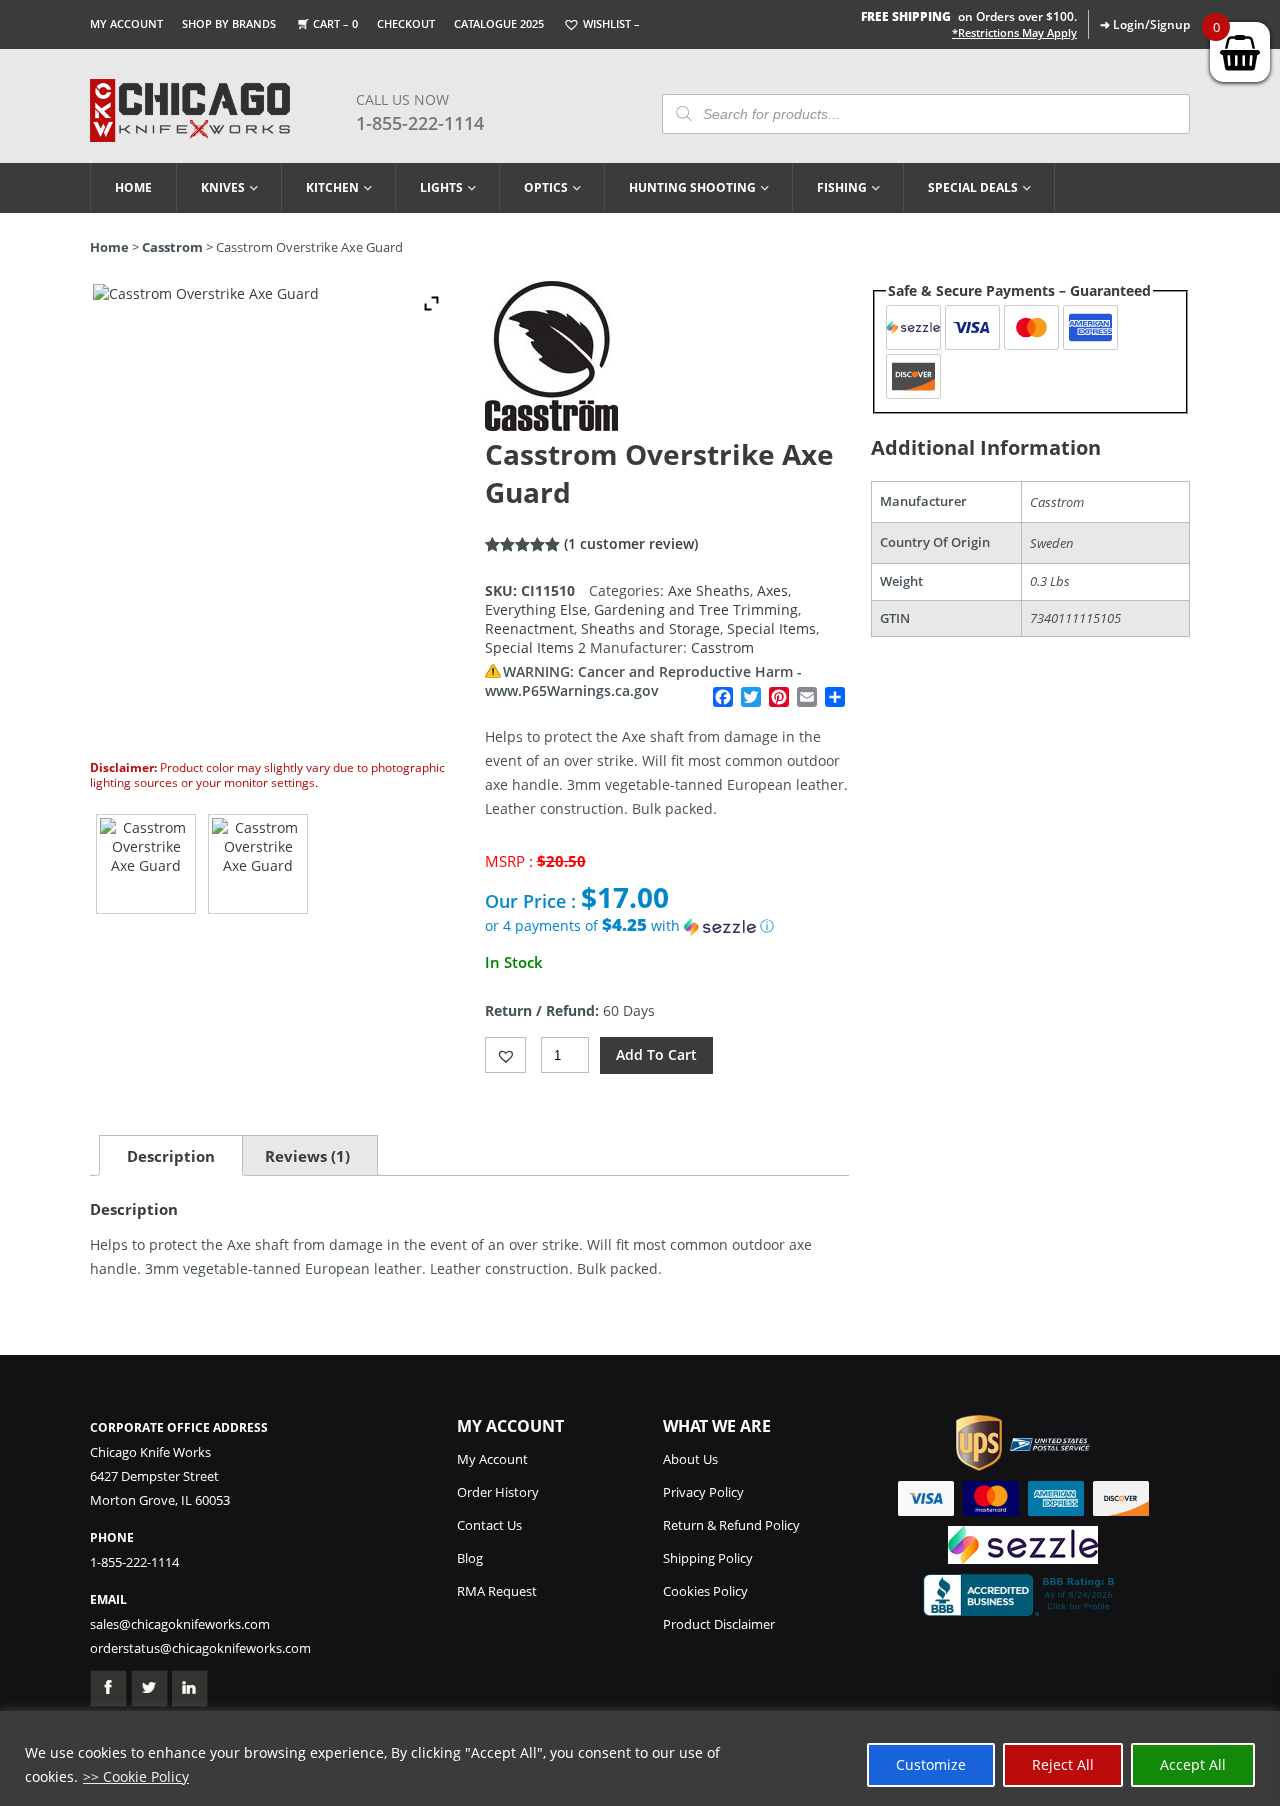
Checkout (406, 23)
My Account (126, 23)
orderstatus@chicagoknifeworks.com (200, 1648)
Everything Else (536, 609)
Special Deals (973, 187)
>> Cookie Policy (136, 1776)
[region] (640, 1758)
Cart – (335, 23)
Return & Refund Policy (731, 1525)
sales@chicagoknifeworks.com (180, 1624)
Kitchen (332, 187)
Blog (470, 1558)
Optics (546, 187)
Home (133, 187)
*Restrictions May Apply (1014, 33)
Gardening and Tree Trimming (696, 609)
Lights (441, 187)
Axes (772, 590)
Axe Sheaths (709, 590)
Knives (223, 187)
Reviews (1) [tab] (307, 1156)
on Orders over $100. (969, 16)
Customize (931, 1764)
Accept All (1193, 1764)
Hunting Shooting (692, 187)
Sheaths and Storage (650, 628)
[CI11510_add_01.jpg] (258, 864)
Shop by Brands (229, 23)
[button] (667, 926)
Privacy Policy (703, 1492)
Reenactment (529, 628)
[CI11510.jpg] (146, 864)
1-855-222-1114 (420, 123)
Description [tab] (171, 1156)
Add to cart (656, 1054)
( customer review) (631, 543)
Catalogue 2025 (499, 23)
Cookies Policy (705, 1591)
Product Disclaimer (719, 1624)
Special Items (771, 628)
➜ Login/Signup (1145, 24)
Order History (498, 1492)
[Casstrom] (551, 425)
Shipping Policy (708, 1558)
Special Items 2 (535, 647)
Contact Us (489, 1525)
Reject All (1063, 1764)
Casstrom (172, 247)
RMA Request (497, 1591)
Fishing (842, 187)
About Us (690, 1459)
